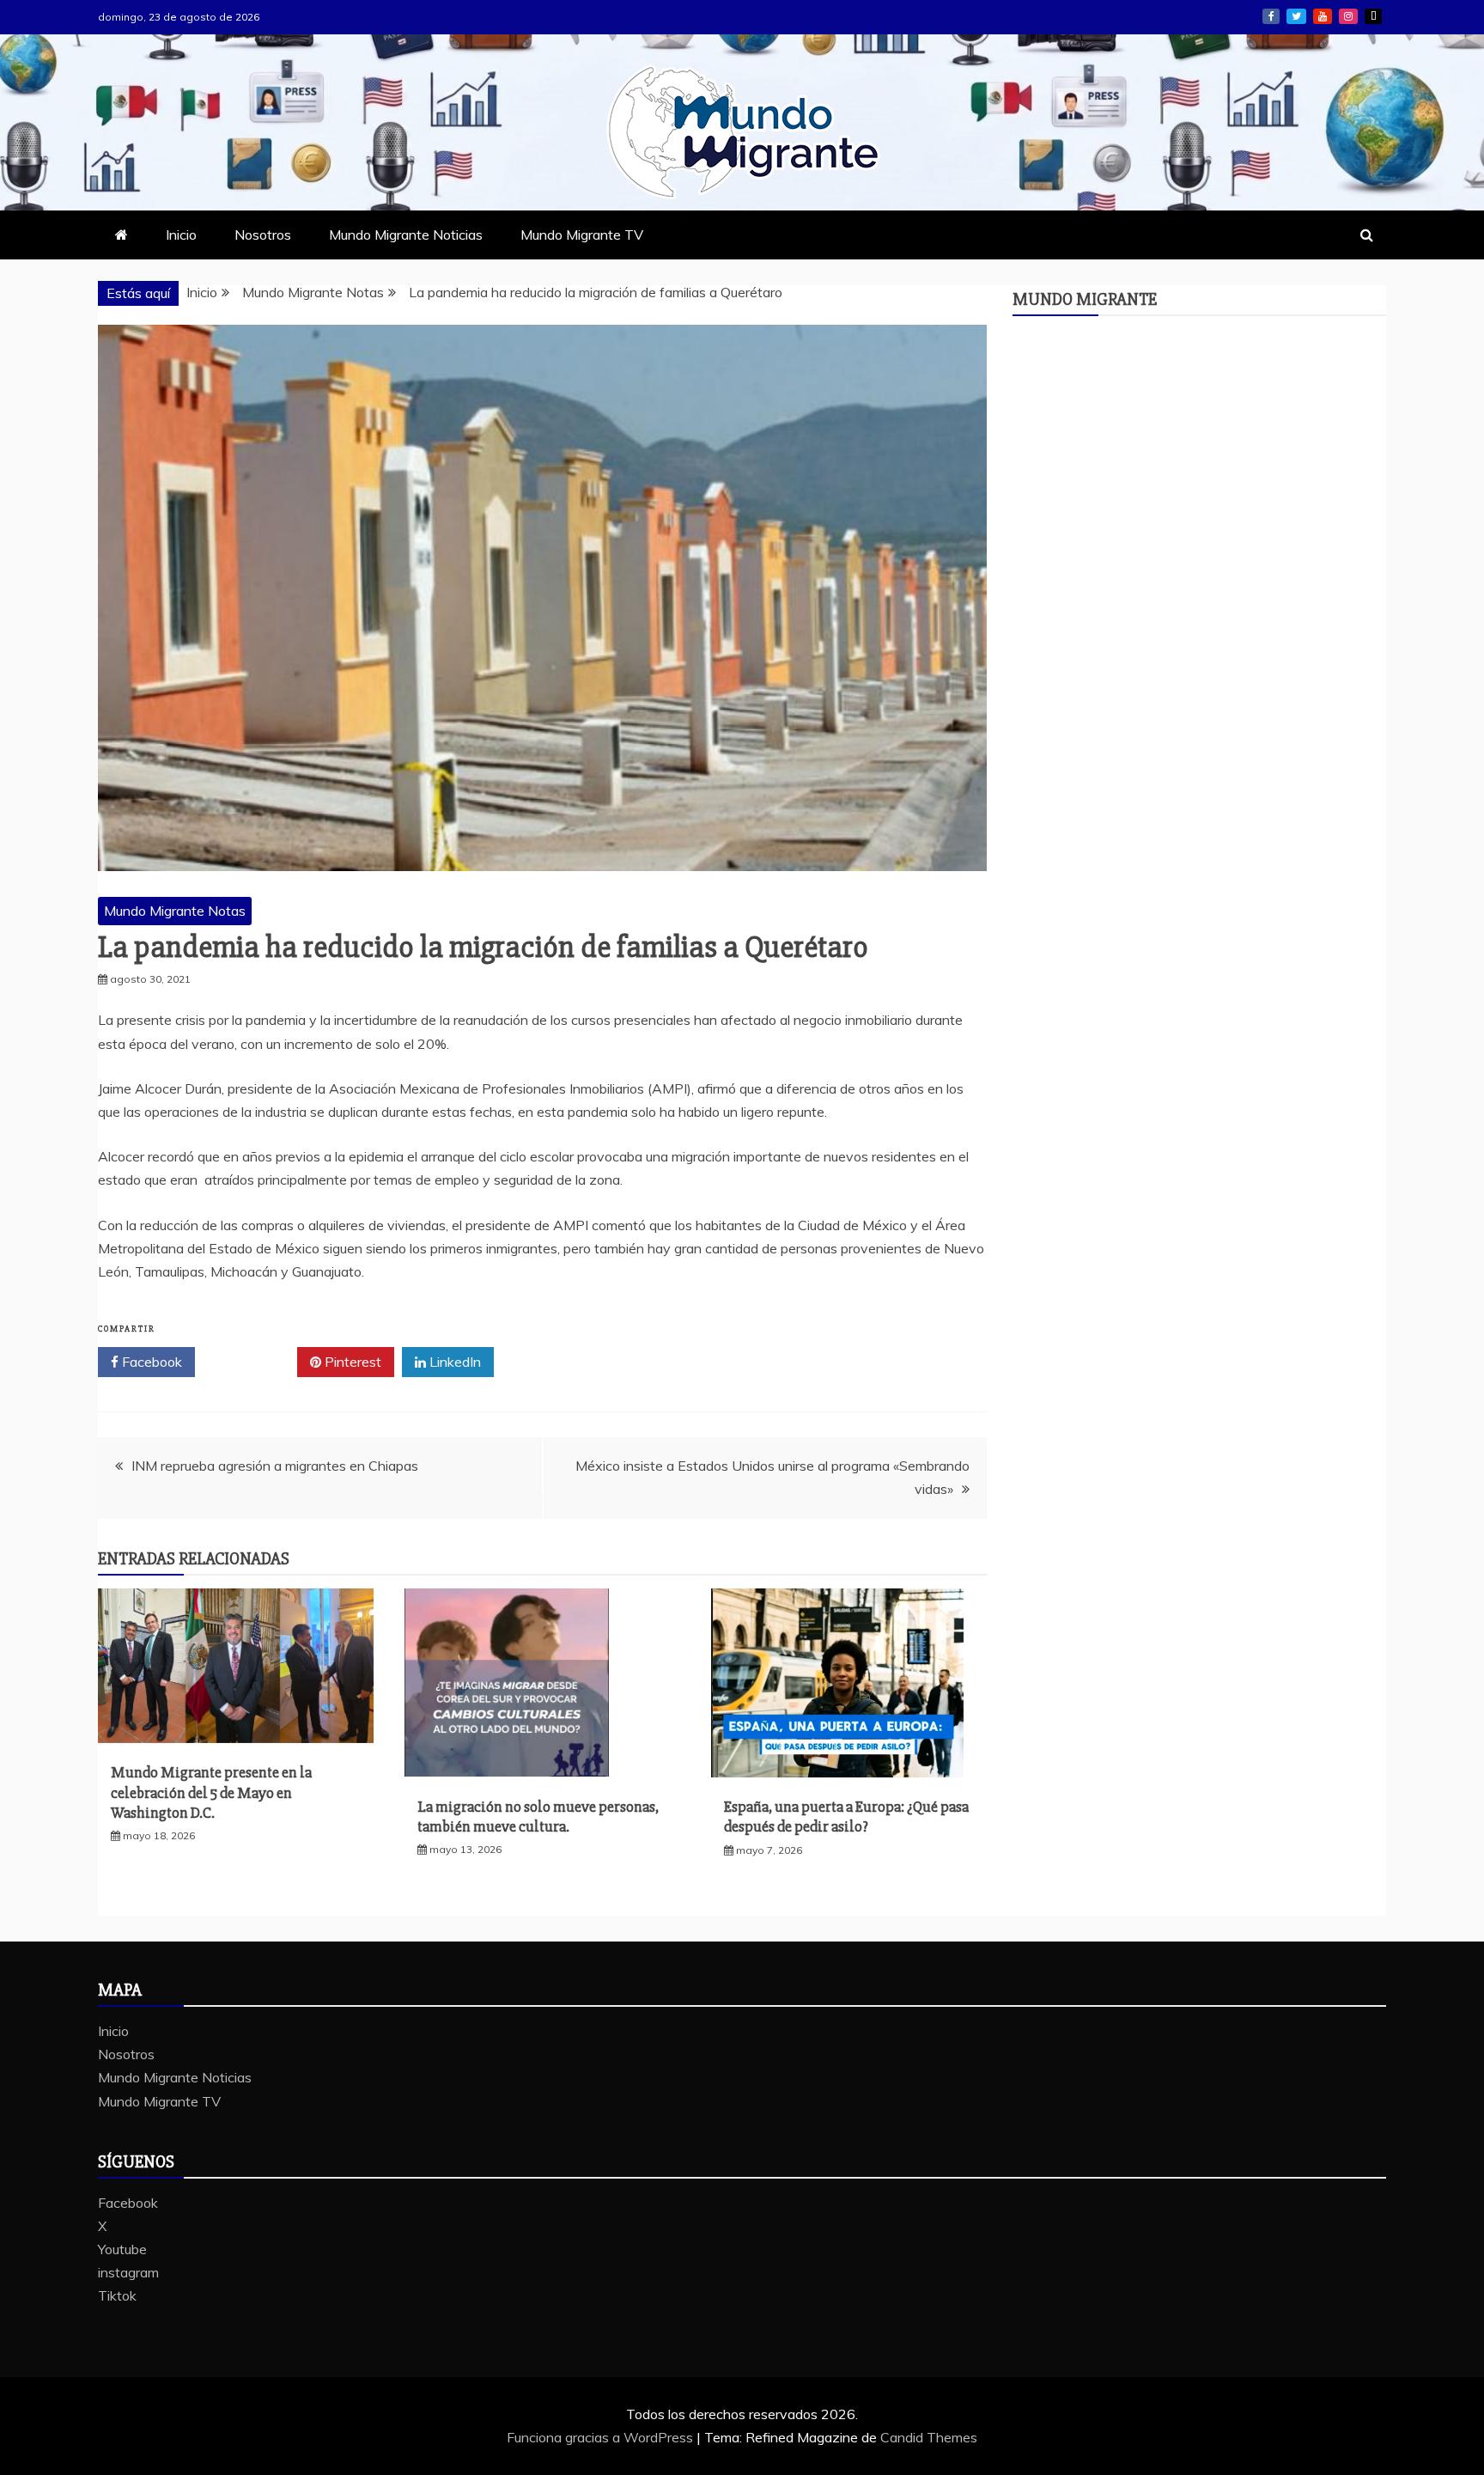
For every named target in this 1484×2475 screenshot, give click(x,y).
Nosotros (263, 235)
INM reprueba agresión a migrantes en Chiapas (275, 1466)
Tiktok (1373, 16)
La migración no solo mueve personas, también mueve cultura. (538, 1817)
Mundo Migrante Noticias (406, 235)
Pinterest (351, 1362)
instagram (1348, 16)
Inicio (181, 235)
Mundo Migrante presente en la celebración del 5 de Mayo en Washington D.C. (211, 1792)
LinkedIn (453, 1362)
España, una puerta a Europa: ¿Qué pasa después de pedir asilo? (846, 1817)
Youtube (1323, 16)
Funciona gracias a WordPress (602, 2437)
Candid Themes (929, 2437)
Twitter (252, 1362)
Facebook (1271, 16)
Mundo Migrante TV (582, 235)
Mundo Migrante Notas (175, 911)
